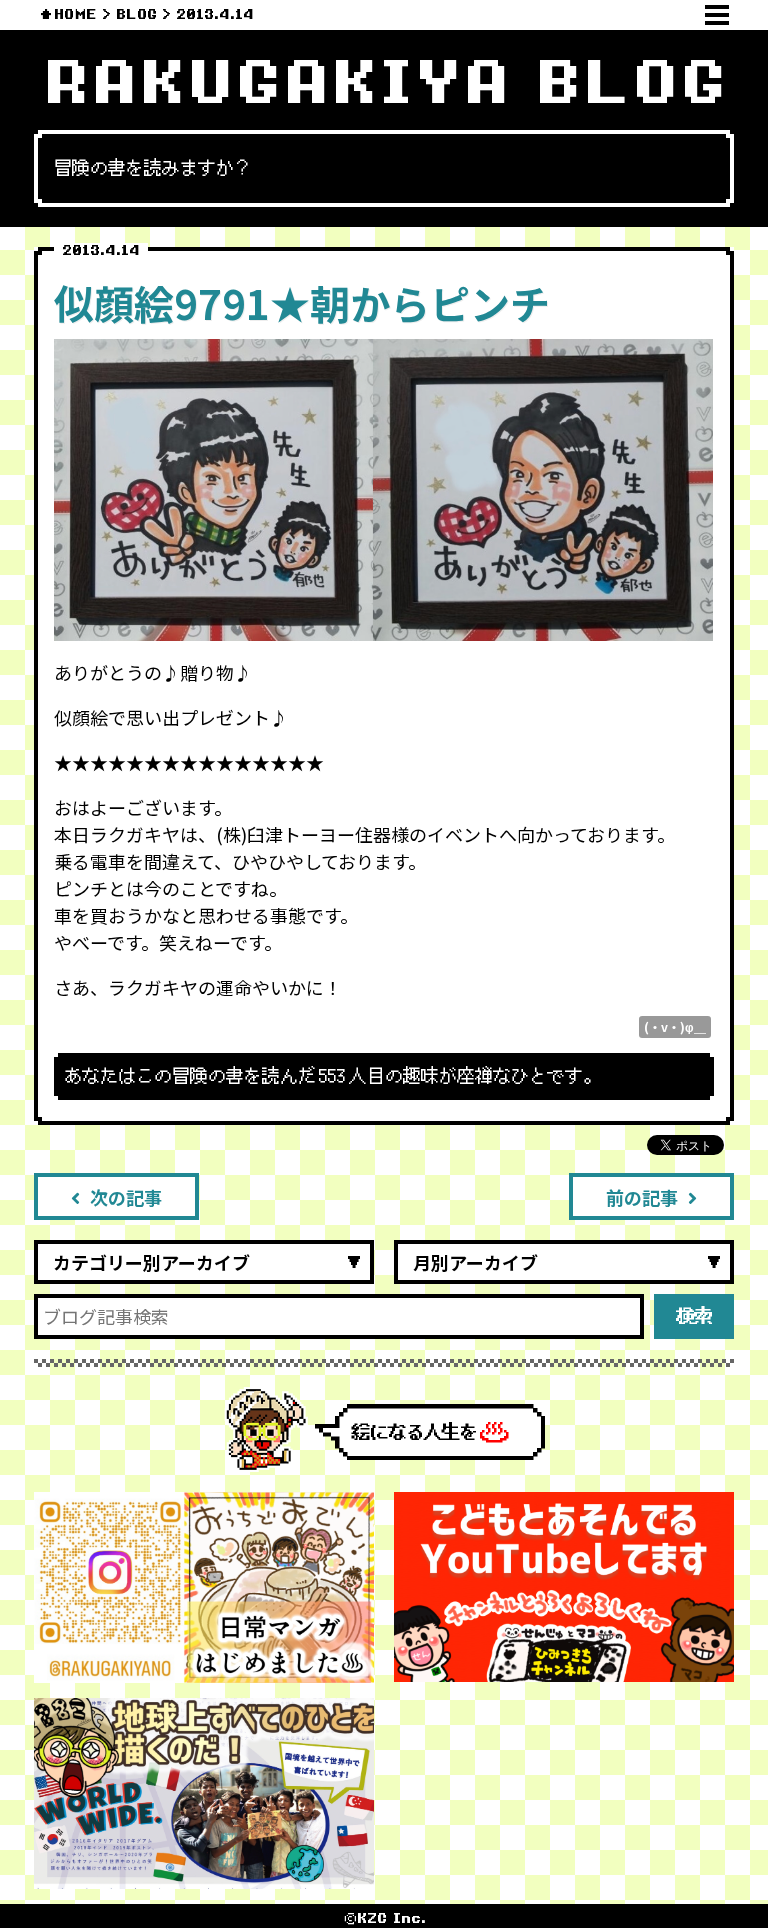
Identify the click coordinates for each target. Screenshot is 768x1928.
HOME (75, 14)
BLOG (136, 14)
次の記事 (126, 1197)
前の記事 (642, 1197)
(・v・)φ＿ (675, 1026)
